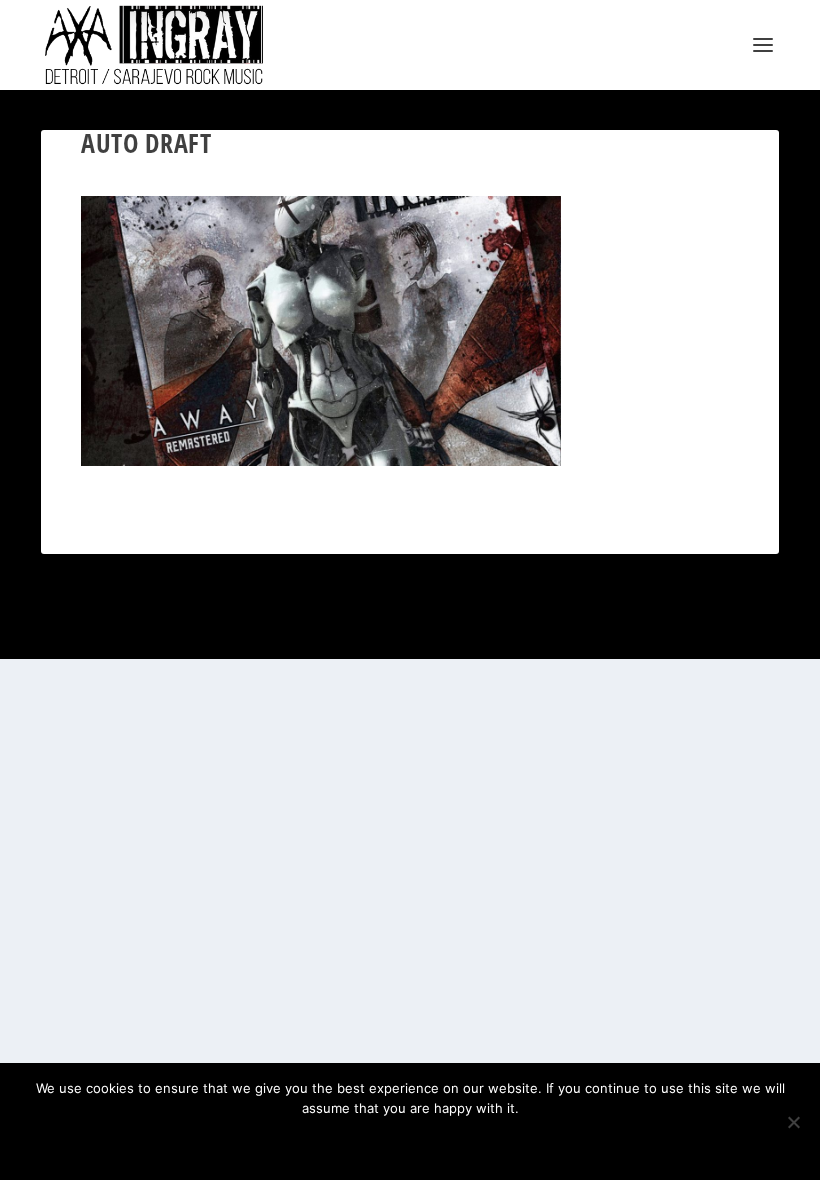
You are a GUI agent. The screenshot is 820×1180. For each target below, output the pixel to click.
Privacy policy (436, 1142)
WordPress (262, 635)
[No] (793, 1122)
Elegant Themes (137, 635)
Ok (339, 1142)
